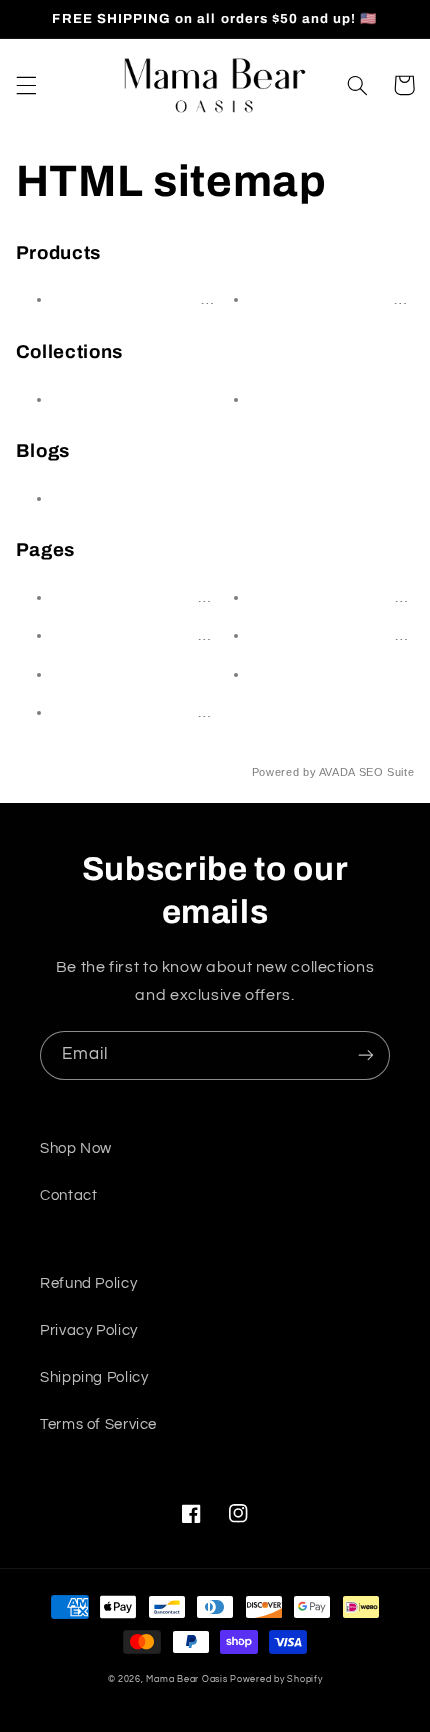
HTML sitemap (114, 674)
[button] (26, 85)
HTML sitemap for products (164, 712)
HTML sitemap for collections (170, 635)
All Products (105, 399)
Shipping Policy (94, 1377)
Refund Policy (88, 1283)
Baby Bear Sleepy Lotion (154, 299)
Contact (286, 674)
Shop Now (76, 1148)
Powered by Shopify (276, 1679)
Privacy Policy (89, 1330)
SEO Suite (387, 772)
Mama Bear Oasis (186, 1679)
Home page (300, 399)
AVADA (337, 772)
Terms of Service (98, 1424)
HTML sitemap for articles (157, 597)
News (80, 498)
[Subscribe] (366, 1055)
